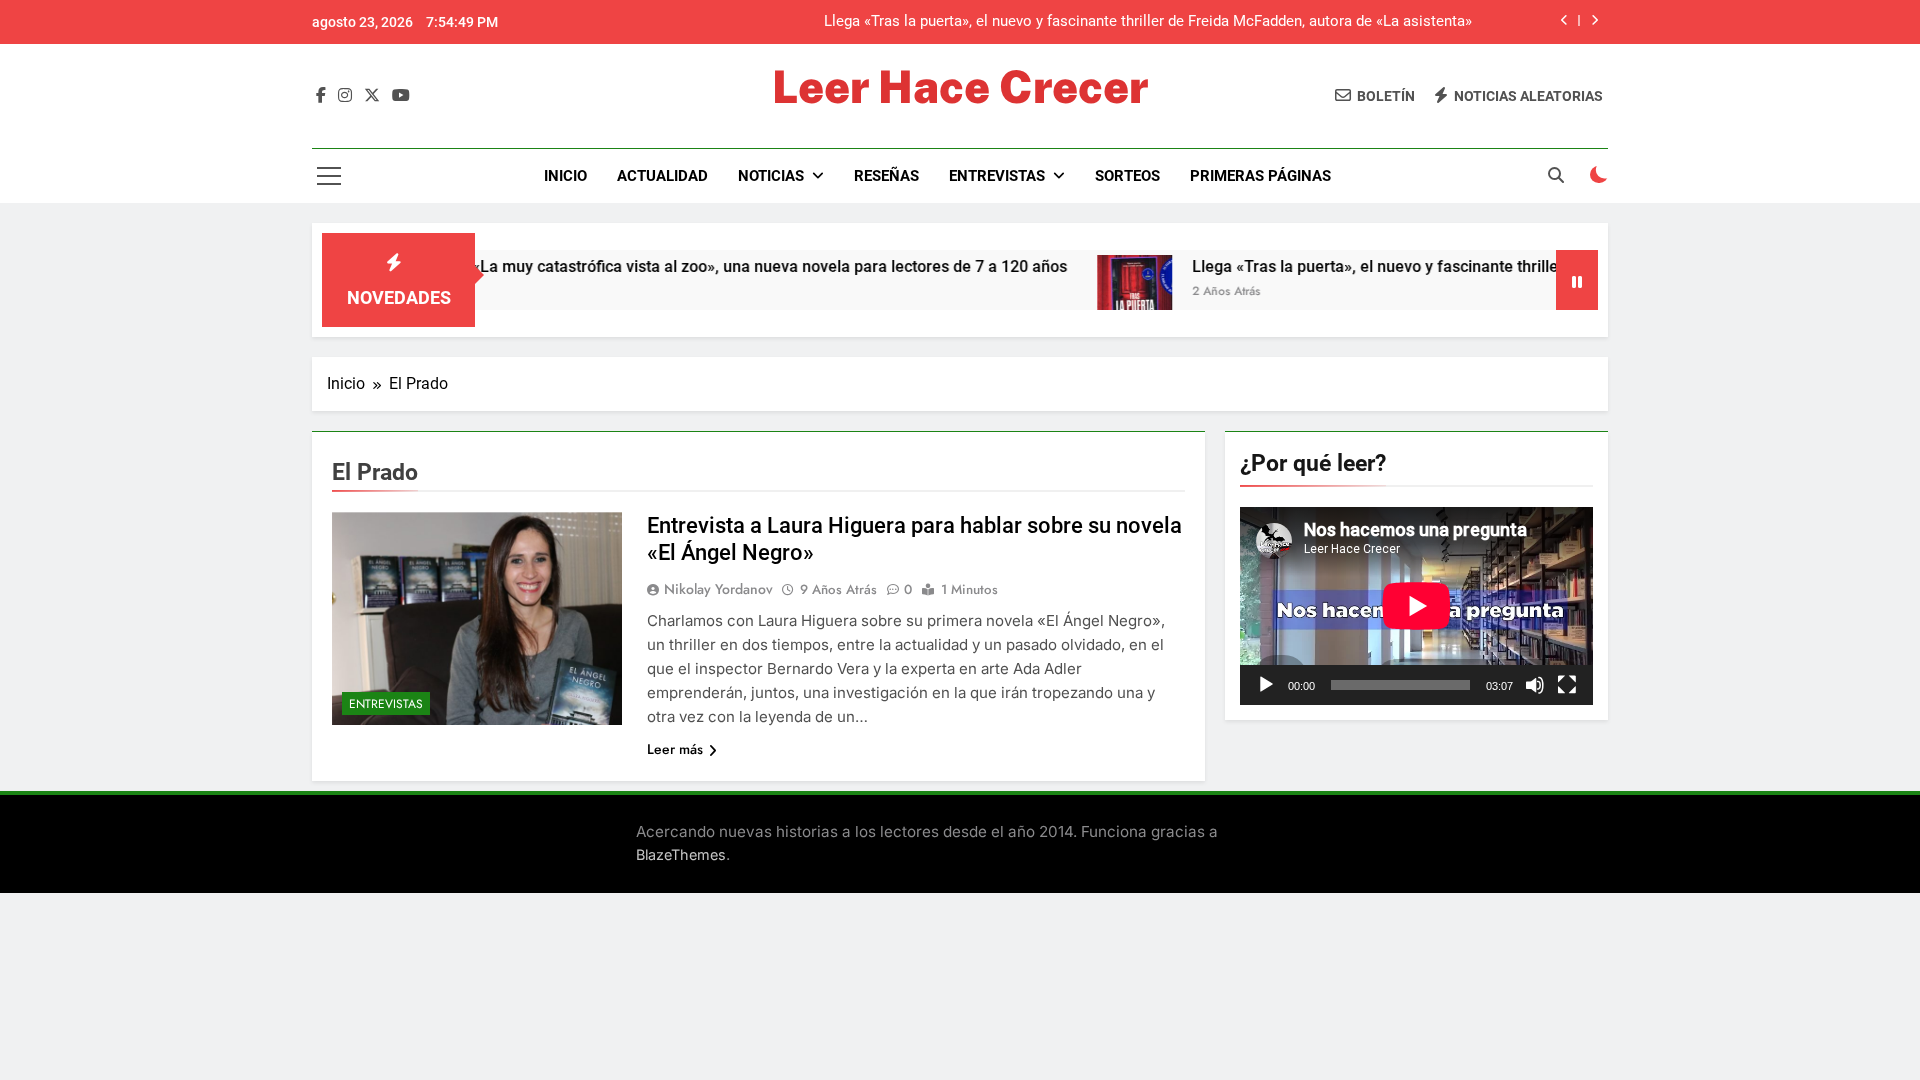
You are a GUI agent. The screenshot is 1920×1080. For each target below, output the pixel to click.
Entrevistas (997, 176)
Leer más (675, 749)
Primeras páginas (1260, 176)
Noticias (771, 176)
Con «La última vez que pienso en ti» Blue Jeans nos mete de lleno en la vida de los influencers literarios (1122, 28)
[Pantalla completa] (1567, 685)
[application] (1416, 606)
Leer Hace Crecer (960, 86)
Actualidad (662, 176)
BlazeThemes (681, 854)
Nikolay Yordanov (718, 589)
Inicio (565, 176)
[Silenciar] (1535, 685)
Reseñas (886, 176)
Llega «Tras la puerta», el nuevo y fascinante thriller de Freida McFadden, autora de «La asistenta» (1497, 266)
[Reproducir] (1266, 685)
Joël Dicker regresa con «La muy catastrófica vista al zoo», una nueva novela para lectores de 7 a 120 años (633, 266)
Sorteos (1127, 176)
